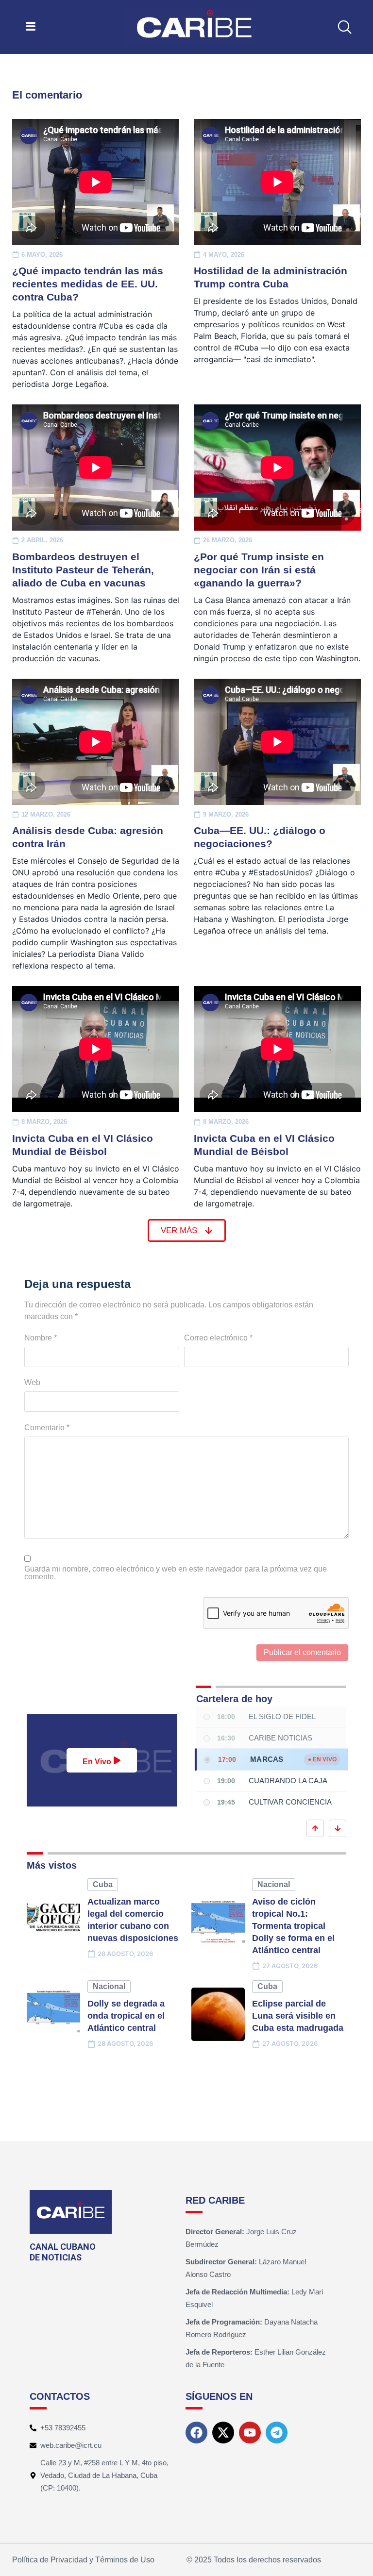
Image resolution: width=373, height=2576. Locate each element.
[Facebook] (196, 2433)
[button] (345, 27)
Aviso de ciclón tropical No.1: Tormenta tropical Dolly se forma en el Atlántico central (293, 1926)
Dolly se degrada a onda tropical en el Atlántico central (126, 2016)
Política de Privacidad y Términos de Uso (83, 2560)
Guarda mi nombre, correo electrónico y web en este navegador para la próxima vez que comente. (176, 1573)
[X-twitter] (223, 2433)
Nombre (41, 1338)
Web (32, 1383)
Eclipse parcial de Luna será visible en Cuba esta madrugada (298, 2016)
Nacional (274, 1884)
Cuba (103, 1884)
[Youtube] (250, 2433)
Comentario (47, 1428)
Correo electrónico (218, 1338)
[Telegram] (277, 2433)
